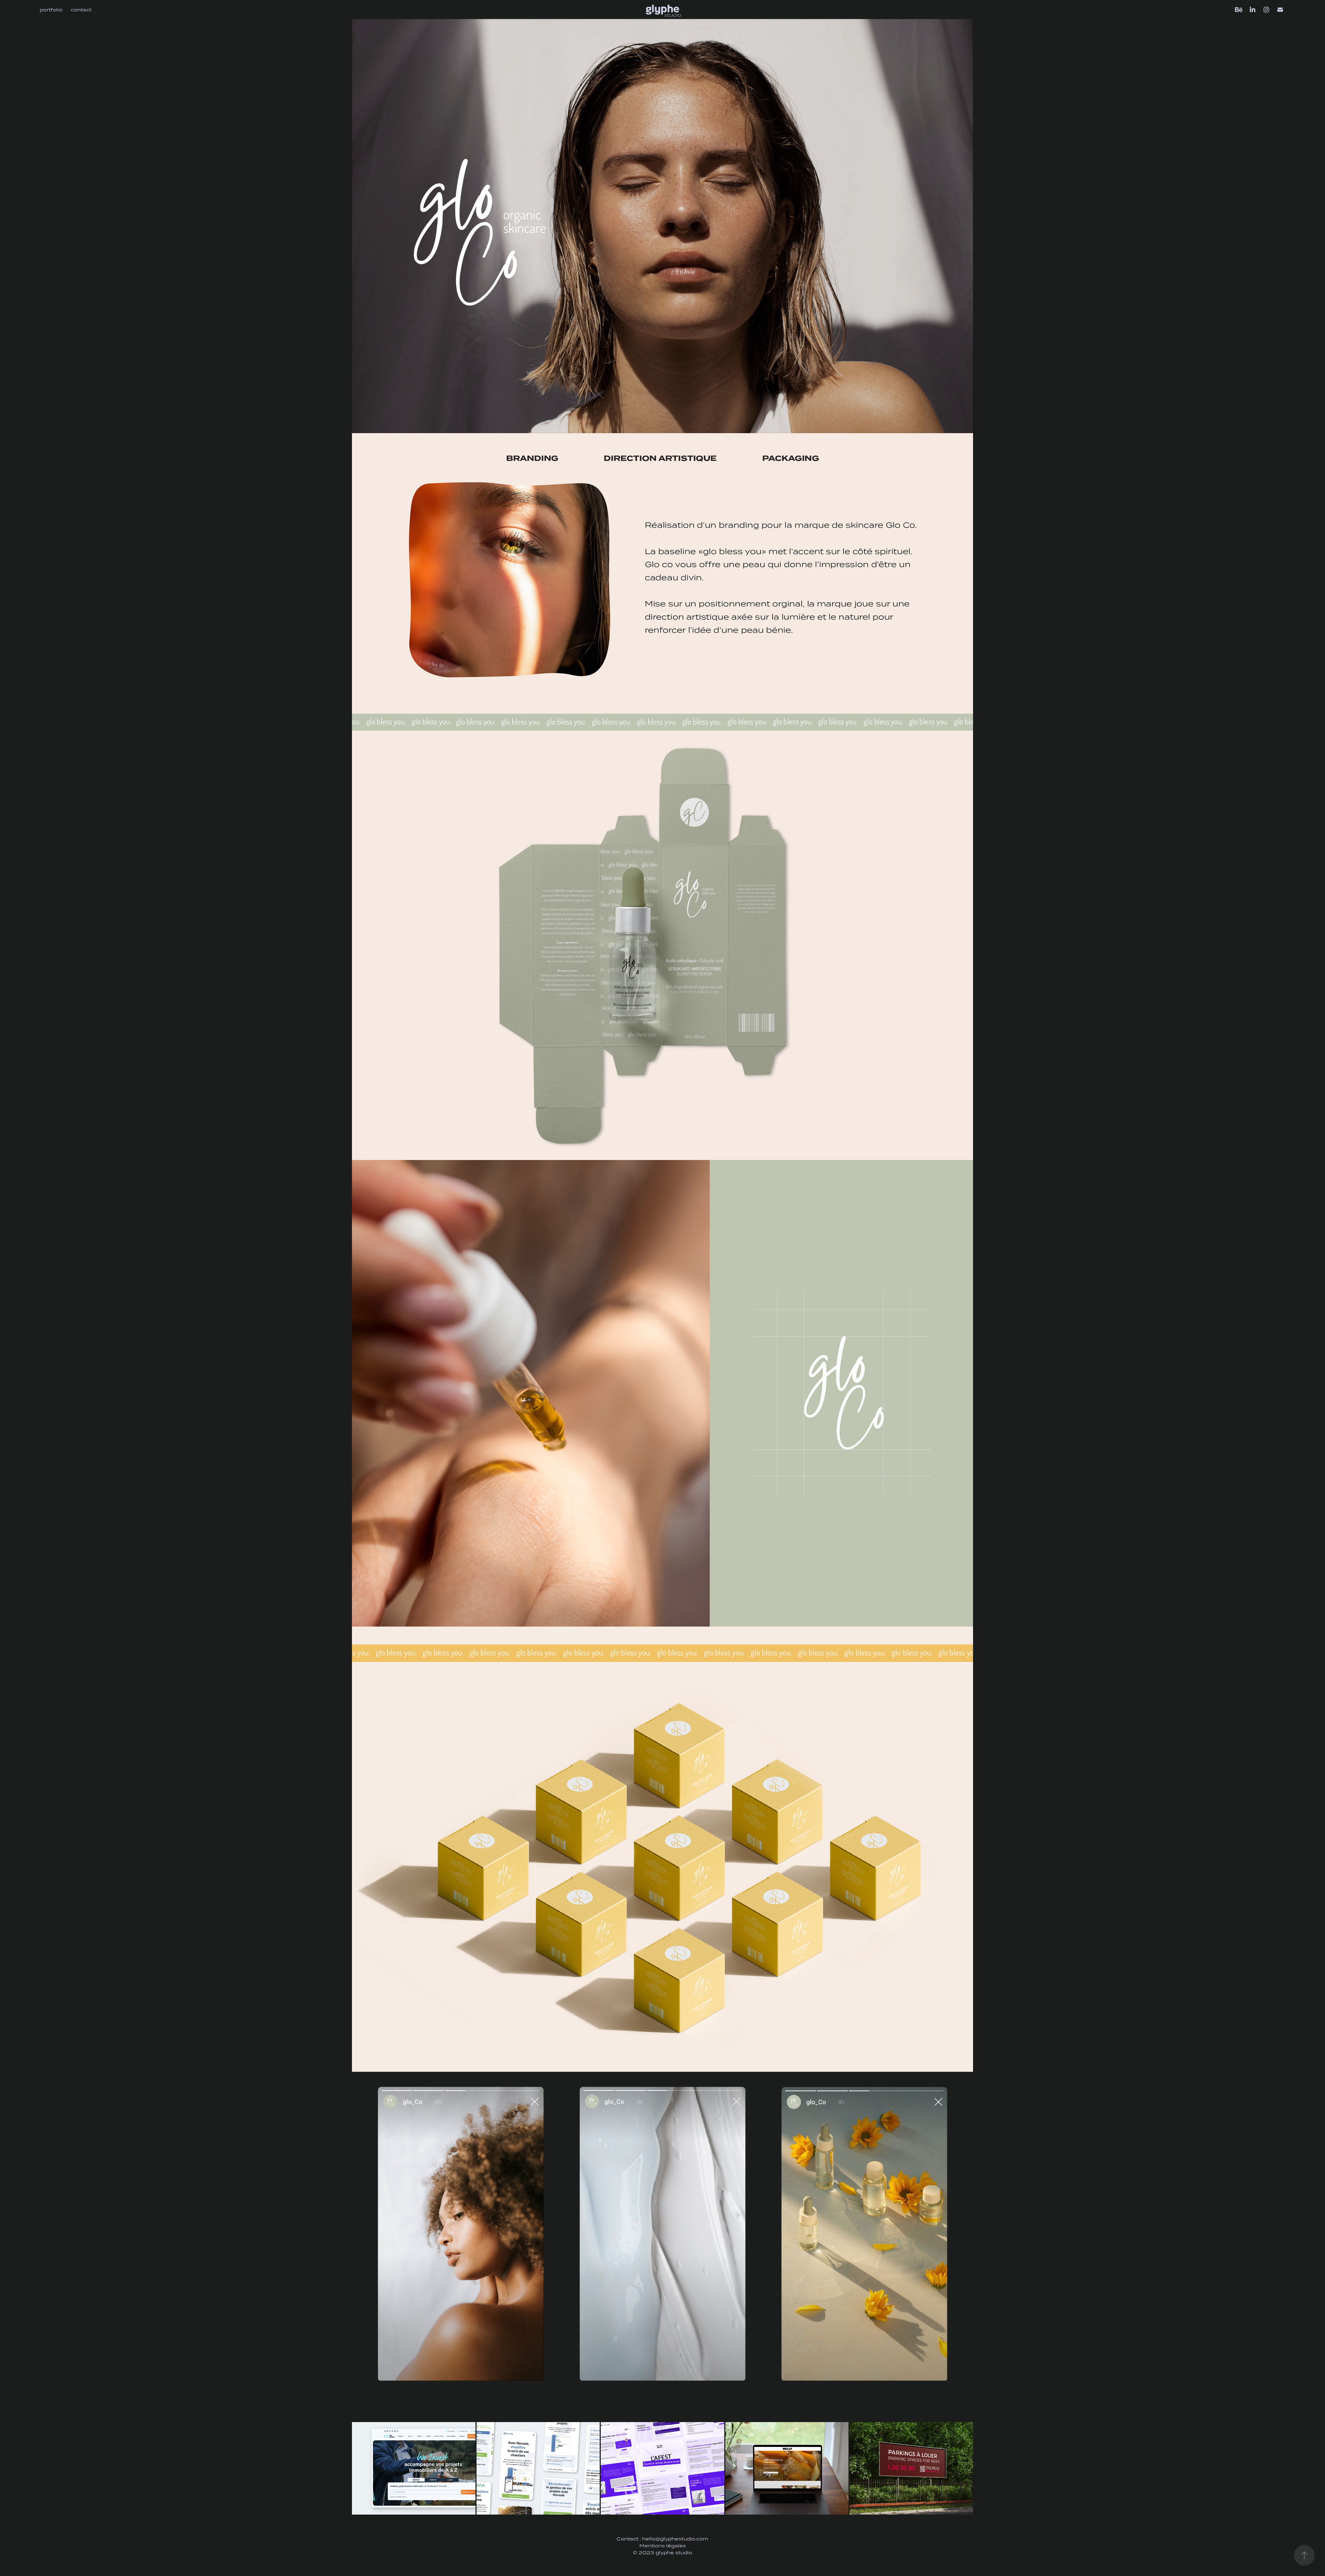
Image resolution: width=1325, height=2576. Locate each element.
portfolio (51, 10)
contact (81, 10)
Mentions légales (663, 2546)
